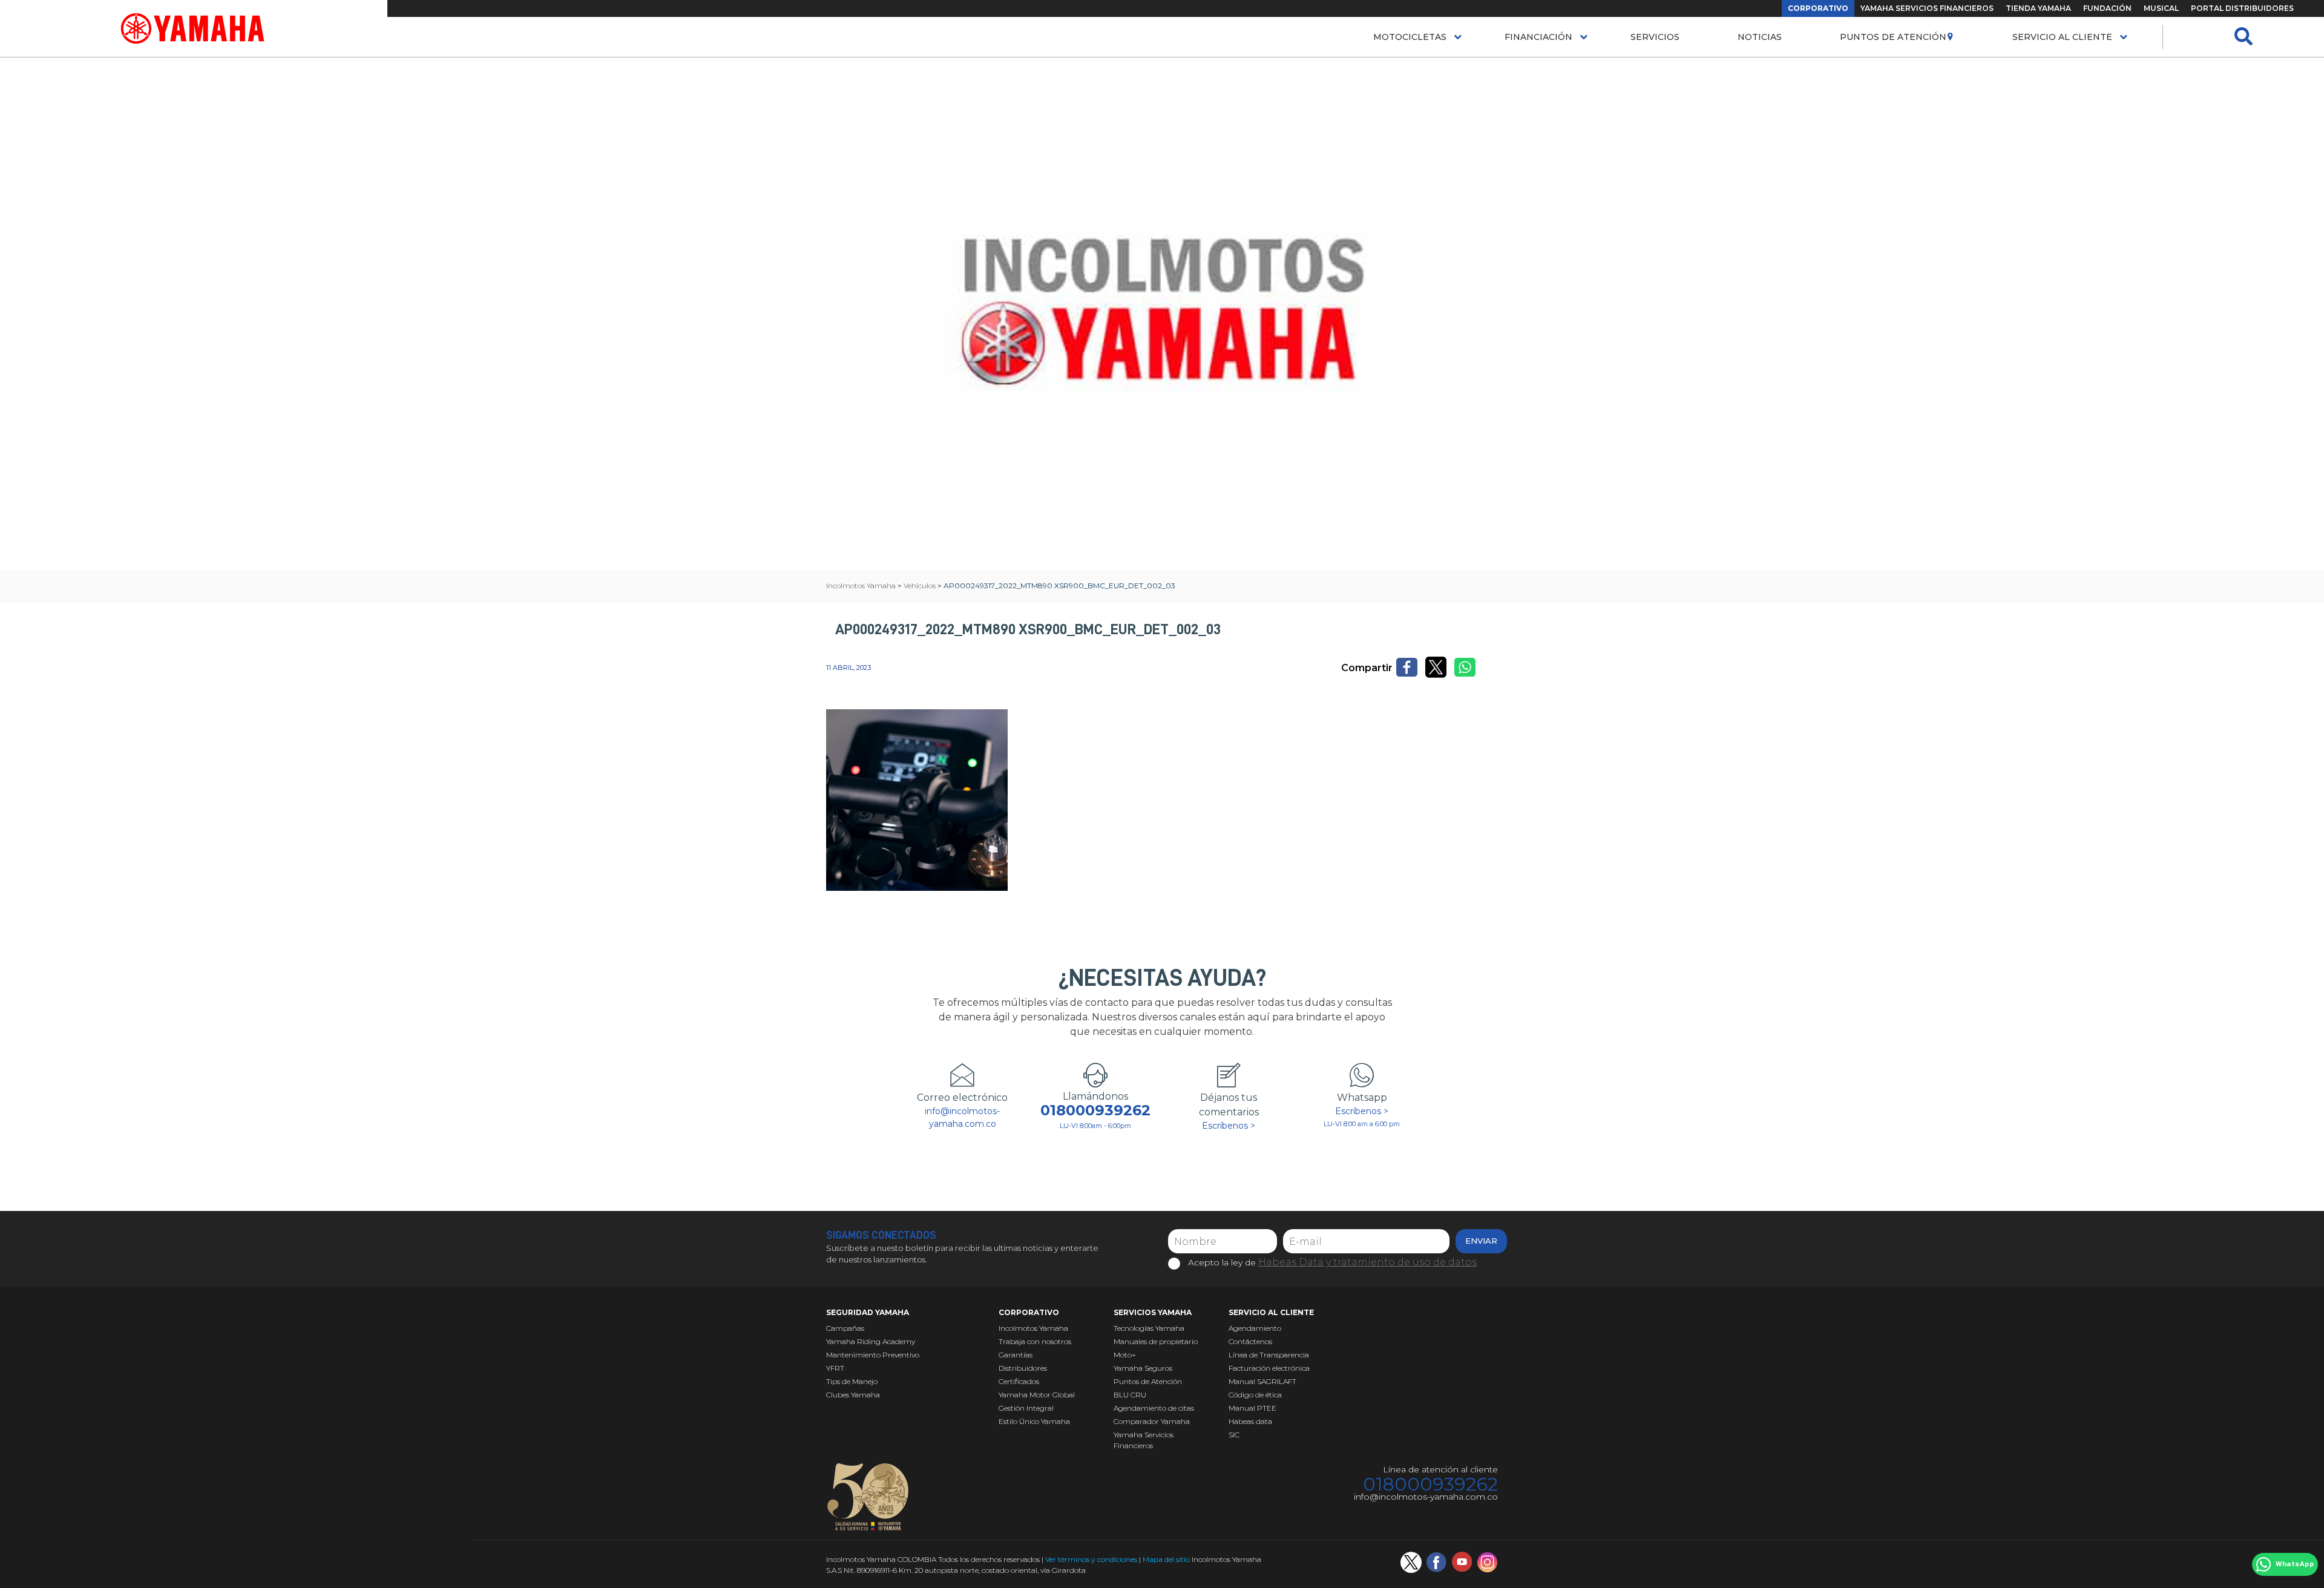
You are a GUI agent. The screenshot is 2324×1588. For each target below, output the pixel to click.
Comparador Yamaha (1152, 1421)
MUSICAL (2161, 8)
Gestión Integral (1026, 1408)
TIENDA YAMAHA (2038, 8)
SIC (1234, 1435)
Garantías (1016, 1355)
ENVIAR (1481, 1241)
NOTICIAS (1760, 37)
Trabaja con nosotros (1035, 1341)
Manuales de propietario (1156, 1341)
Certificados (1019, 1381)
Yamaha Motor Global (1037, 1395)
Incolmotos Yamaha (1033, 1328)
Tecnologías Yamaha (1149, 1328)
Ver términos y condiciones (1091, 1559)
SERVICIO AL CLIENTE (2062, 37)
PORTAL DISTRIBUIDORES (2242, 8)
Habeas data (1250, 1421)
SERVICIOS (1655, 37)
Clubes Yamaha (853, 1395)
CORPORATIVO (1818, 8)
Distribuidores (1023, 1368)
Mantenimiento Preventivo (873, 1355)
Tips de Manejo (852, 1381)
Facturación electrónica (1269, 1368)
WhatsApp (2295, 1564)
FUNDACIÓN (2107, 8)
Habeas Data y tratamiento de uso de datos (1367, 1262)
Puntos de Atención (1893, 37)
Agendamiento (1255, 1328)
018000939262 (1095, 1111)
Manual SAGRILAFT (1262, 1381)
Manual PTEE (1252, 1408)
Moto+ (1125, 1355)
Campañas (845, 1328)
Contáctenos (1250, 1341)
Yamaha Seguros (1143, 1368)
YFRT (835, 1368)
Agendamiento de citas (1154, 1408)
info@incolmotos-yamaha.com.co (962, 1117)
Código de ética (1255, 1395)
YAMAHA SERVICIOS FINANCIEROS (1927, 8)
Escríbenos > (1229, 1126)
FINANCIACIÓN (1538, 37)
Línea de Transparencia (1269, 1355)
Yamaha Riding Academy (871, 1341)
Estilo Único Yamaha (1034, 1421)
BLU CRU (1130, 1395)
